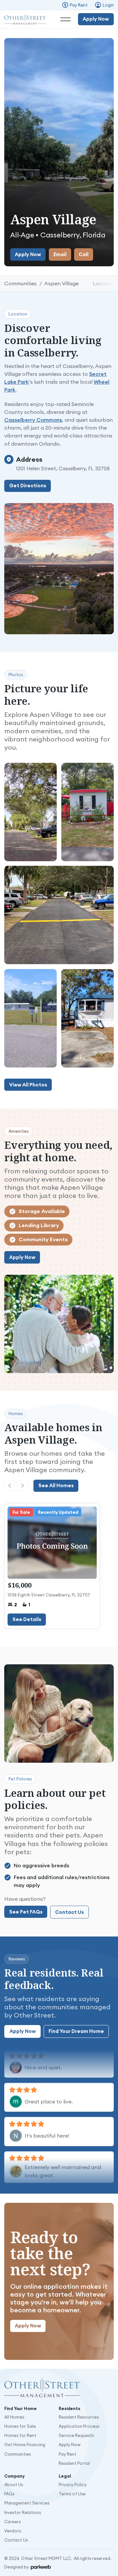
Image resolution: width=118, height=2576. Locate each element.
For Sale (21, 1512)
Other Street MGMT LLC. (47, 2558)
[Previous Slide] (10, 1486)
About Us (14, 2485)
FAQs (9, 2494)
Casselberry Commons (33, 420)
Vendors (13, 2531)
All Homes (14, 2417)
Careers (12, 2522)
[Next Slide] (23, 1486)
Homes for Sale (20, 2426)
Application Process (79, 2426)
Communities (18, 2454)
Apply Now (70, 2444)
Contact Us (16, 2540)
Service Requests (76, 2435)
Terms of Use (72, 2494)
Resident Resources (79, 2417)
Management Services (27, 2503)
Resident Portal (74, 2463)
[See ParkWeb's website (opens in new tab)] (41, 2567)
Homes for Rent (20, 2435)
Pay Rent (68, 2454)
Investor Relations (23, 2512)
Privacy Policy (73, 2485)
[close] (66, 20)
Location (104, 283)
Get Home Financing (25, 2444)
